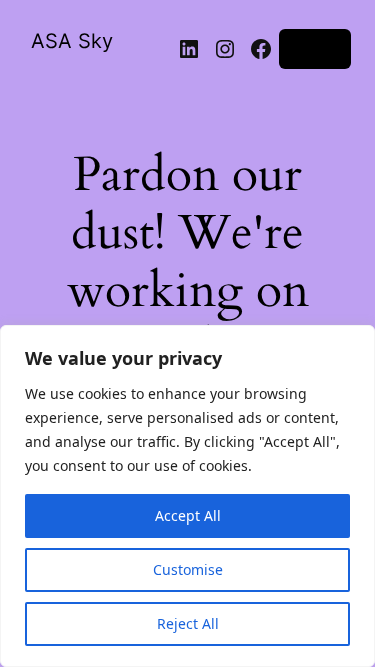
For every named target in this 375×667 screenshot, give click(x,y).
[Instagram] (225, 49)
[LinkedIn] (189, 49)
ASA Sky (72, 41)
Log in (315, 48)
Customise (188, 569)
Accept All (188, 515)
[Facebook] (261, 49)
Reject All (188, 623)
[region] (187, 496)
